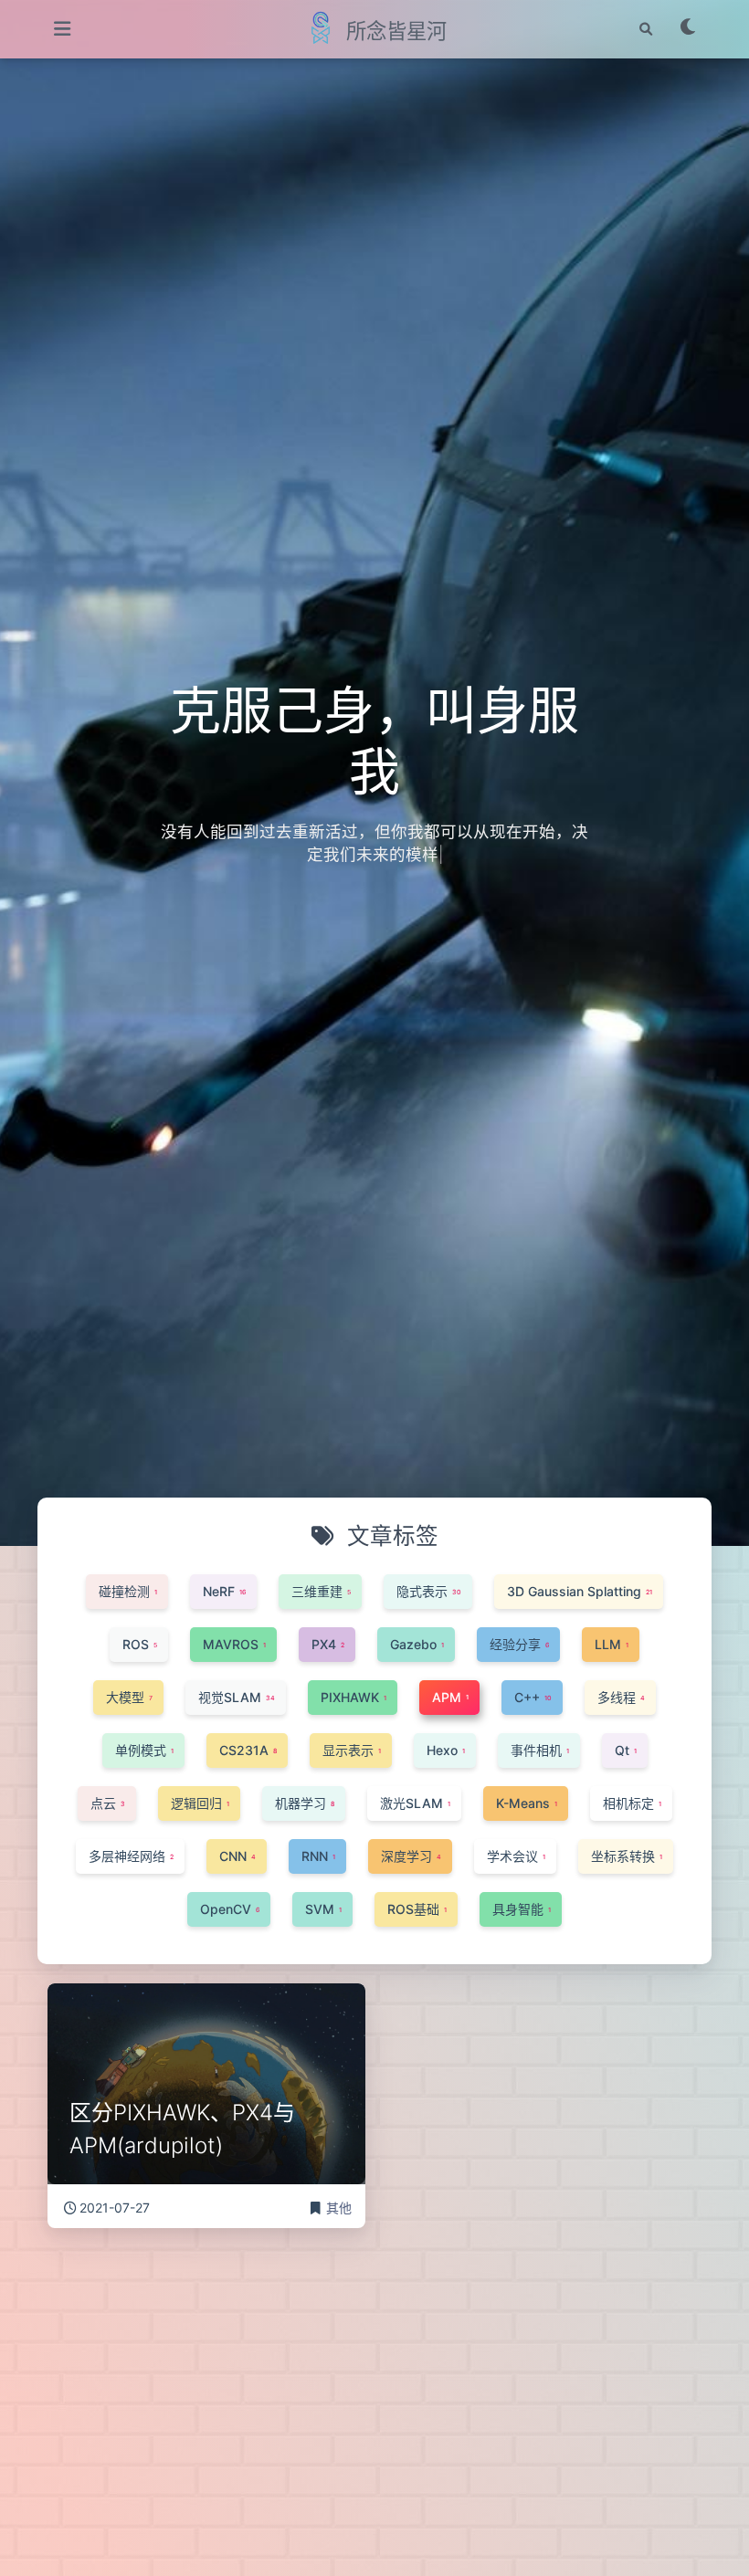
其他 (339, 2208)
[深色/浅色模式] (689, 29)
